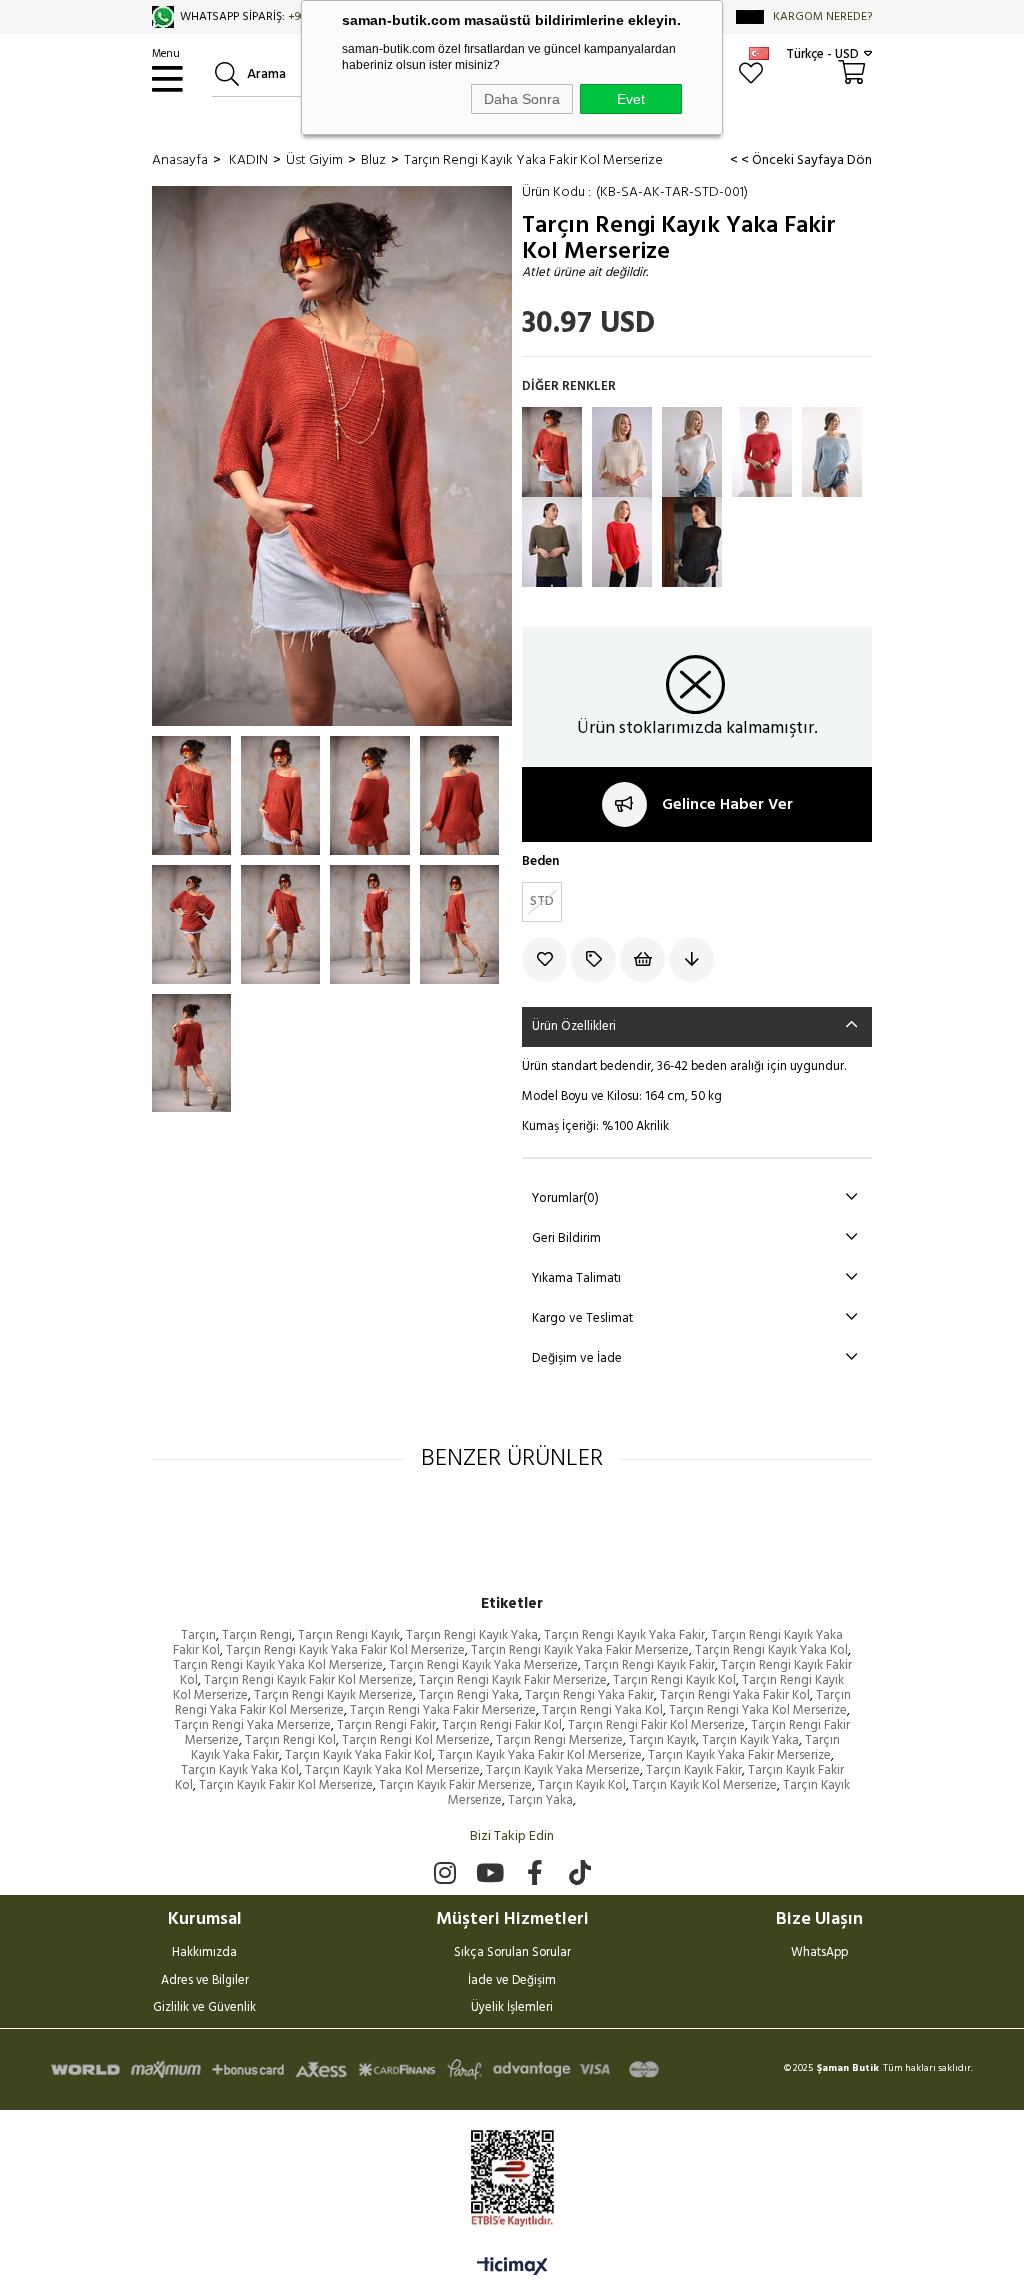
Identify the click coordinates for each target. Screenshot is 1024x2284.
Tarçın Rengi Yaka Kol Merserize (758, 1710)
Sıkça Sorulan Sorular (512, 1954)
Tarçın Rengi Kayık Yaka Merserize (483, 1665)
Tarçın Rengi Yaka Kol (602, 1710)
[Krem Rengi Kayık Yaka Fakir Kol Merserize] (622, 452)
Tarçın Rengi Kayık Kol (674, 1680)
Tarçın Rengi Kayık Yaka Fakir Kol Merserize (345, 1650)
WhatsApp (819, 1954)
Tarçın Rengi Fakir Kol (502, 1725)
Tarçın (198, 1635)
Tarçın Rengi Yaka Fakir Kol (735, 1695)
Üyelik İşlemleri (512, 2009)
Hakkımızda (204, 1954)
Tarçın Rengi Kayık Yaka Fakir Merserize (580, 1650)
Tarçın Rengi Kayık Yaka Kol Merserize (278, 1665)
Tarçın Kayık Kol (582, 1785)
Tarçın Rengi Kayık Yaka (472, 1635)
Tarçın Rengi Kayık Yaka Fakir (624, 1635)
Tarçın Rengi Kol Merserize (416, 1740)
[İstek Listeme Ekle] (644, 959)
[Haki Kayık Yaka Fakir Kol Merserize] (552, 542)
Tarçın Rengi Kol (290, 1740)
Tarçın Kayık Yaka (750, 1740)
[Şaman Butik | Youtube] (489, 1872)
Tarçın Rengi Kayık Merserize (333, 1695)
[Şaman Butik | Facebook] (534, 1872)
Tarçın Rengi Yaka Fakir (589, 1695)
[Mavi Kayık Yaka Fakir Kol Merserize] (832, 452)
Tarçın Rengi (257, 1635)
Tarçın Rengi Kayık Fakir (649, 1665)
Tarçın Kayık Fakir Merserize (455, 1785)
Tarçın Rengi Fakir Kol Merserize (656, 1725)
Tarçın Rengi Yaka (469, 1695)
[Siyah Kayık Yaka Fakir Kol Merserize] (692, 542)
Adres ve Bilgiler (205, 1982)
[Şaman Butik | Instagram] (444, 1872)
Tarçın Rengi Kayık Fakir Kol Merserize (308, 1680)
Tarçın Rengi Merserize (559, 1740)
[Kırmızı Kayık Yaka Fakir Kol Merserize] (622, 542)
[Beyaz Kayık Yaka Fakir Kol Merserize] (692, 452)
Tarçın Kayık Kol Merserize (704, 1785)
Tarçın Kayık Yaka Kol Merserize (392, 1770)
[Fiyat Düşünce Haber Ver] (693, 959)
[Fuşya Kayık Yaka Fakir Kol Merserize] (762, 452)
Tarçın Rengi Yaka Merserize (252, 1725)
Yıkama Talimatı (576, 1278)
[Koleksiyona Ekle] (595, 959)
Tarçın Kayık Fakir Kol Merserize (286, 1785)
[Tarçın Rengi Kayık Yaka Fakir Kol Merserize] (552, 452)
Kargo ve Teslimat (582, 1318)
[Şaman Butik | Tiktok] (579, 1872)
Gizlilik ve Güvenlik (204, 2009)
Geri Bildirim (566, 1238)
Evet (631, 99)
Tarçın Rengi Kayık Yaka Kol (771, 1650)
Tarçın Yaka (540, 1800)
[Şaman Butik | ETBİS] (512, 2178)
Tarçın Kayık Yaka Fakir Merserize (739, 1755)
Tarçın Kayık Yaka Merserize (563, 1770)
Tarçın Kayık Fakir (694, 1770)
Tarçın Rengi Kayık (349, 1635)
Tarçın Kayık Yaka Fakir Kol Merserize (540, 1755)
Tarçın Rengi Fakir (386, 1725)
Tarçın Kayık (662, 1740)
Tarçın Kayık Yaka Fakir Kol (358, 1755)
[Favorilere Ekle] (546, 959)
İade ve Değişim (512, 1982)
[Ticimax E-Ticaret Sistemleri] (512, 2268)
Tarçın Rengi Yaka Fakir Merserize (443, 1710)
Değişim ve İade (577, 1358)
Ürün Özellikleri (574, 1026)
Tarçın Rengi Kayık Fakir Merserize (513, 1680)
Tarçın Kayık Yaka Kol (240, 1770)
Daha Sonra (522, 99)
